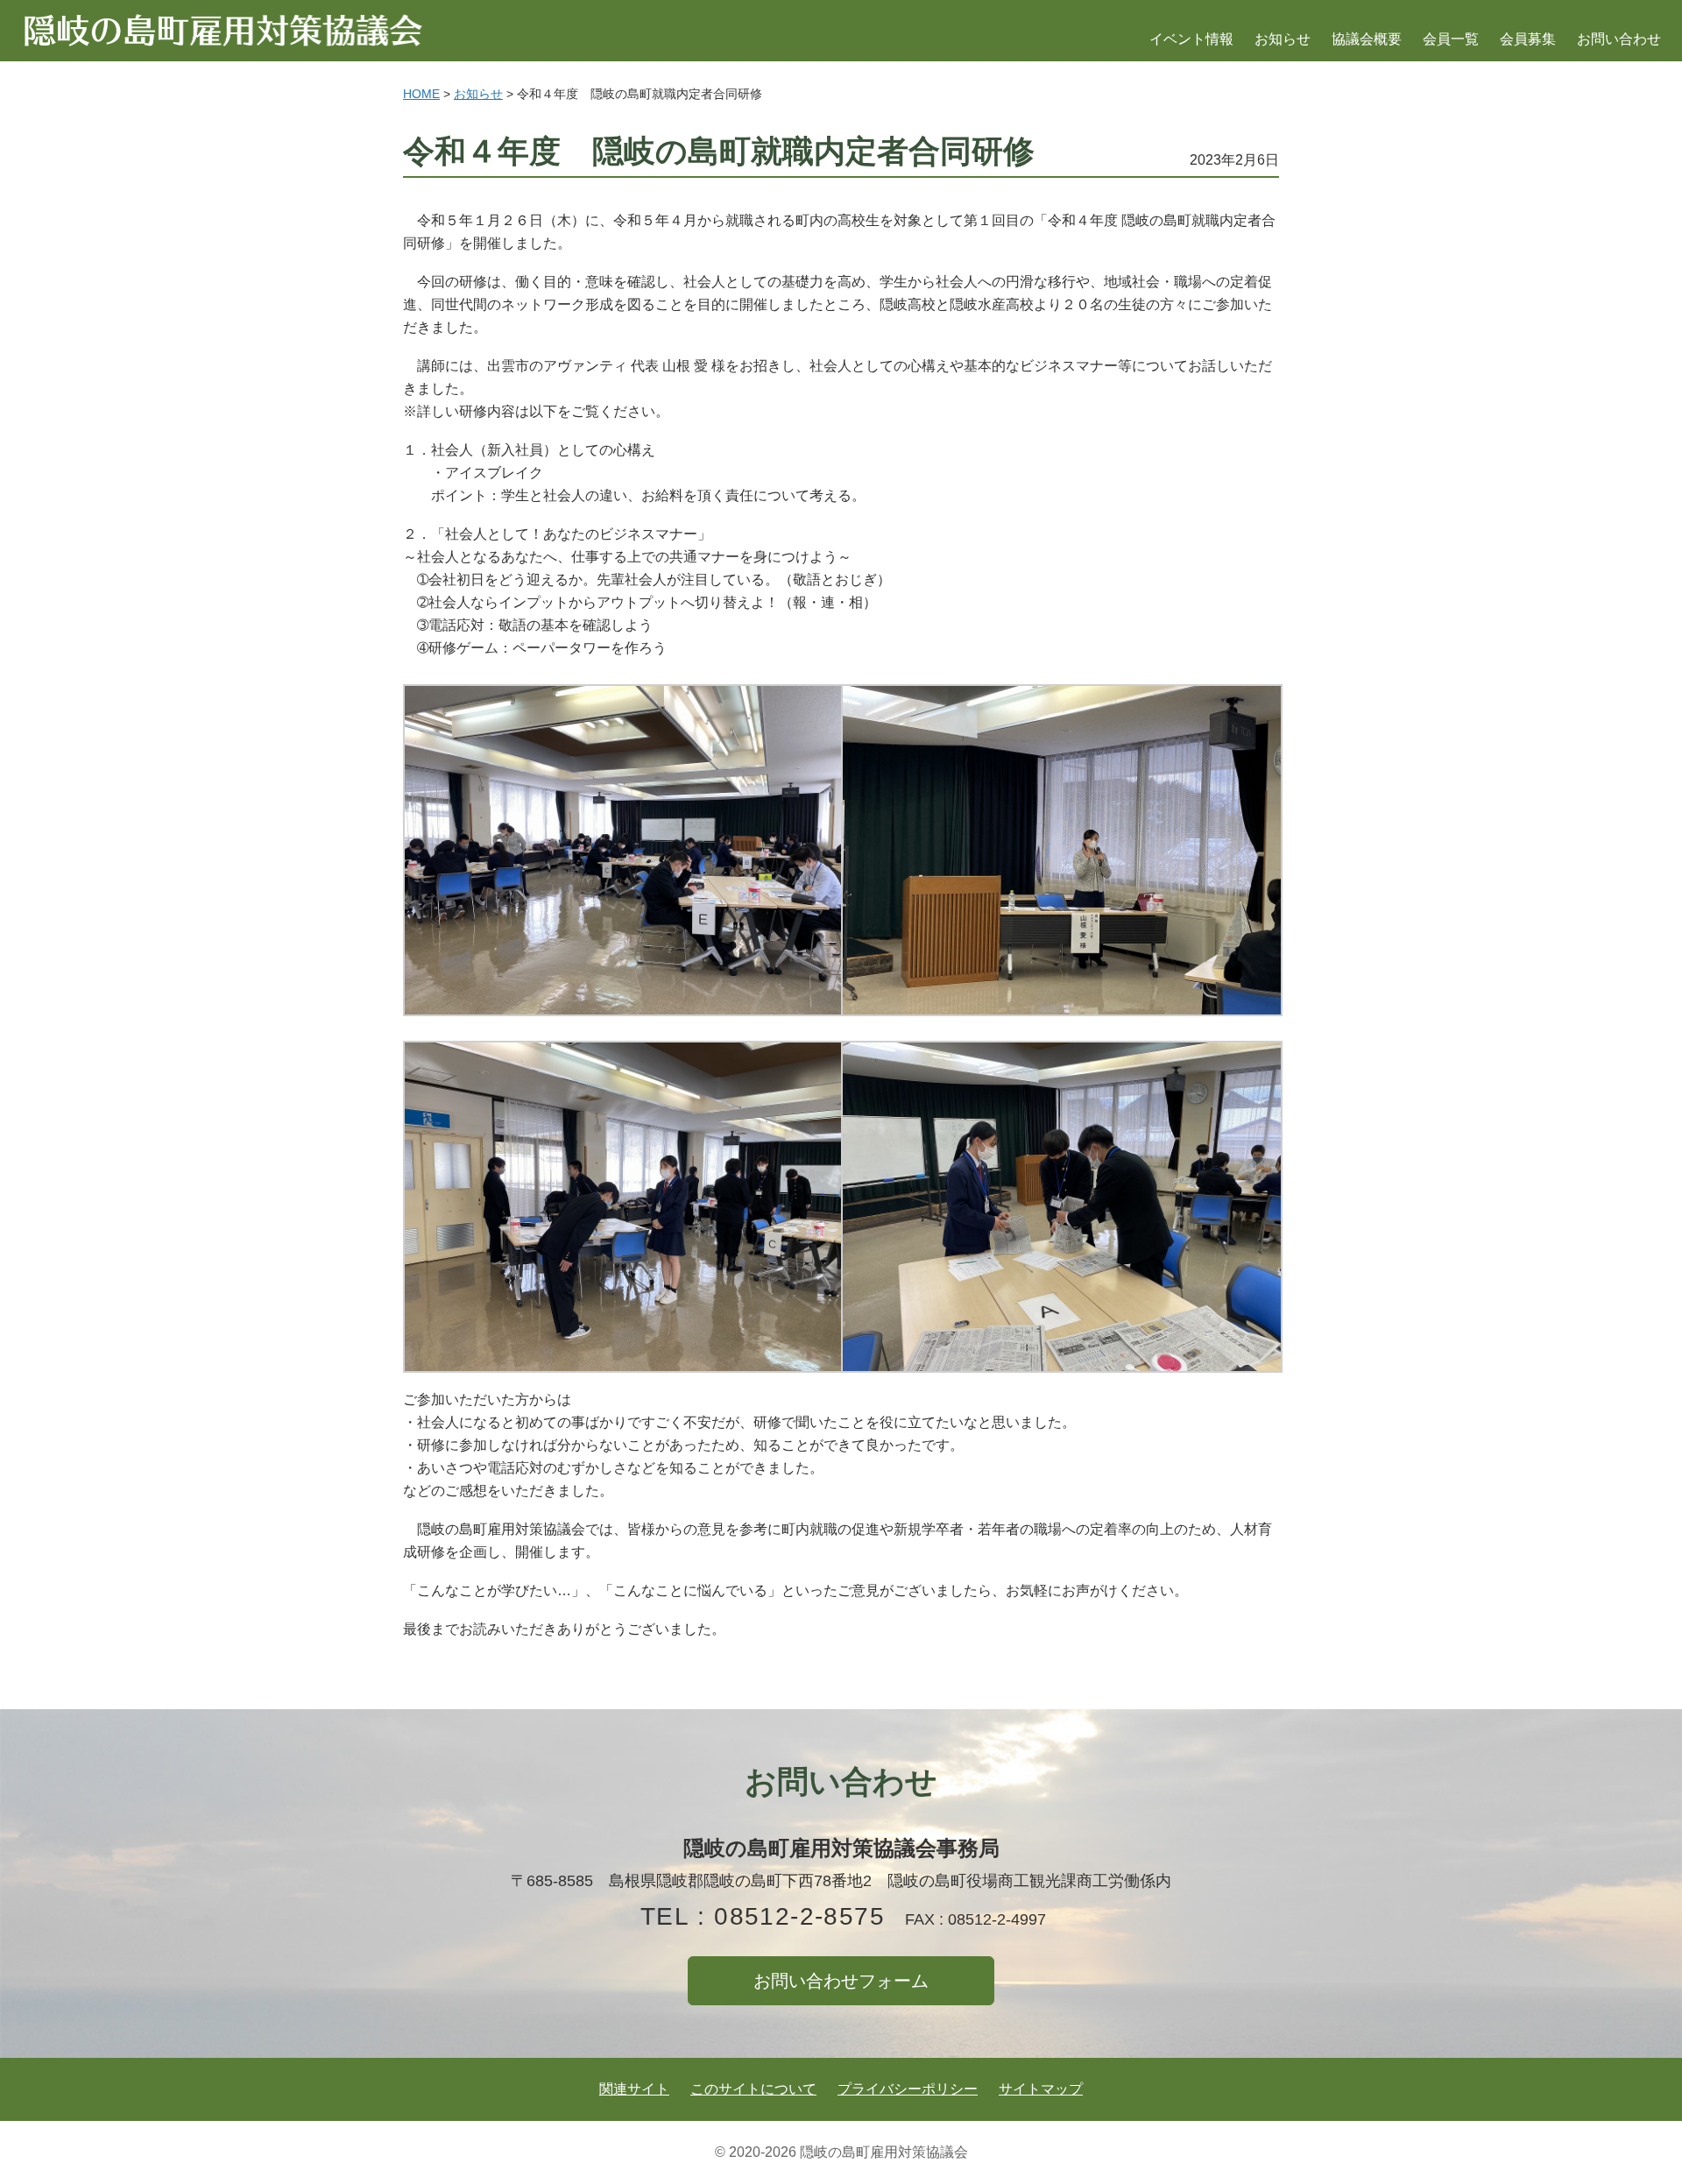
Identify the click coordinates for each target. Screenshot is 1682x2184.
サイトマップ (1041, 2089)
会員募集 (1528, 39)
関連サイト (634, 2089)
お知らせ (1283, 39)
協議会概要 (1367, 39)
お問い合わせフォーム (841, 1981)
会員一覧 (1451, 39)
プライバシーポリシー (908, 2089)
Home (421, 94)
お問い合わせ (1619, 39)
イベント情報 (1191, 39)
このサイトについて (753, 2089)
